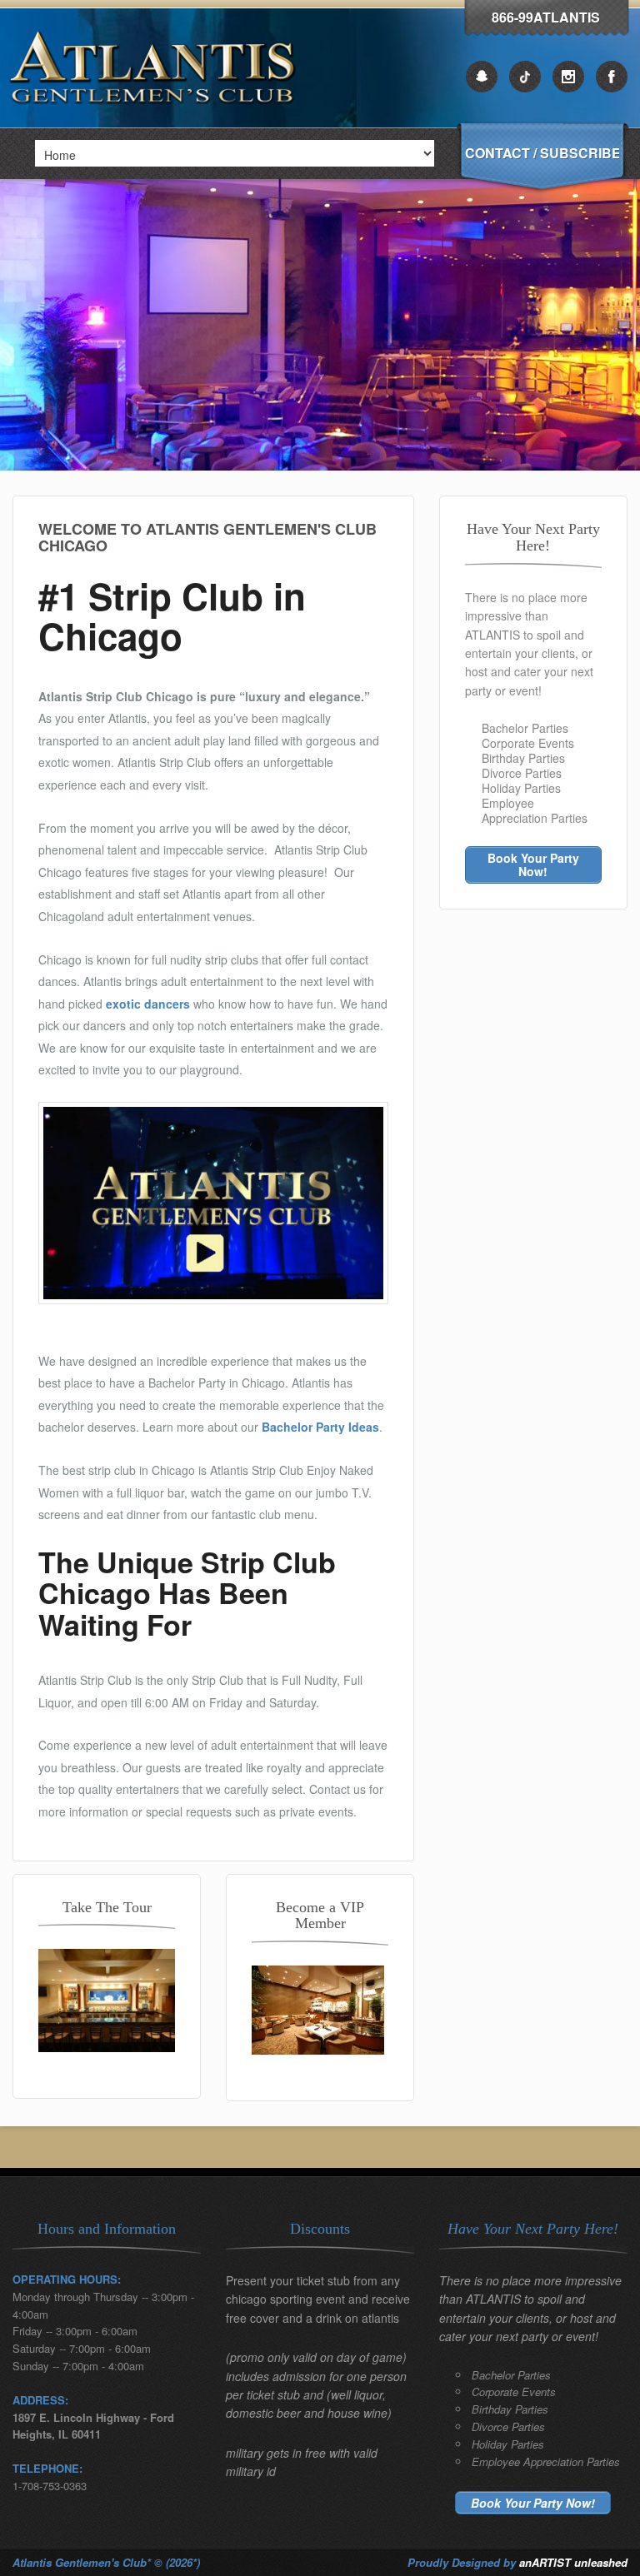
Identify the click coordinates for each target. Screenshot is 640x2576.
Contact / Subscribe (542, 153)
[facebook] (612, 77)
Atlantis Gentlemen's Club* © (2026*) (106, 2562)
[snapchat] (482, 77)
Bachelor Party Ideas (320, 1427)
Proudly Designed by (517, 2562)
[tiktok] (525, 77)
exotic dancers (148, 1004)
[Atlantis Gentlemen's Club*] (156, 123)
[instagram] (568, 77)
